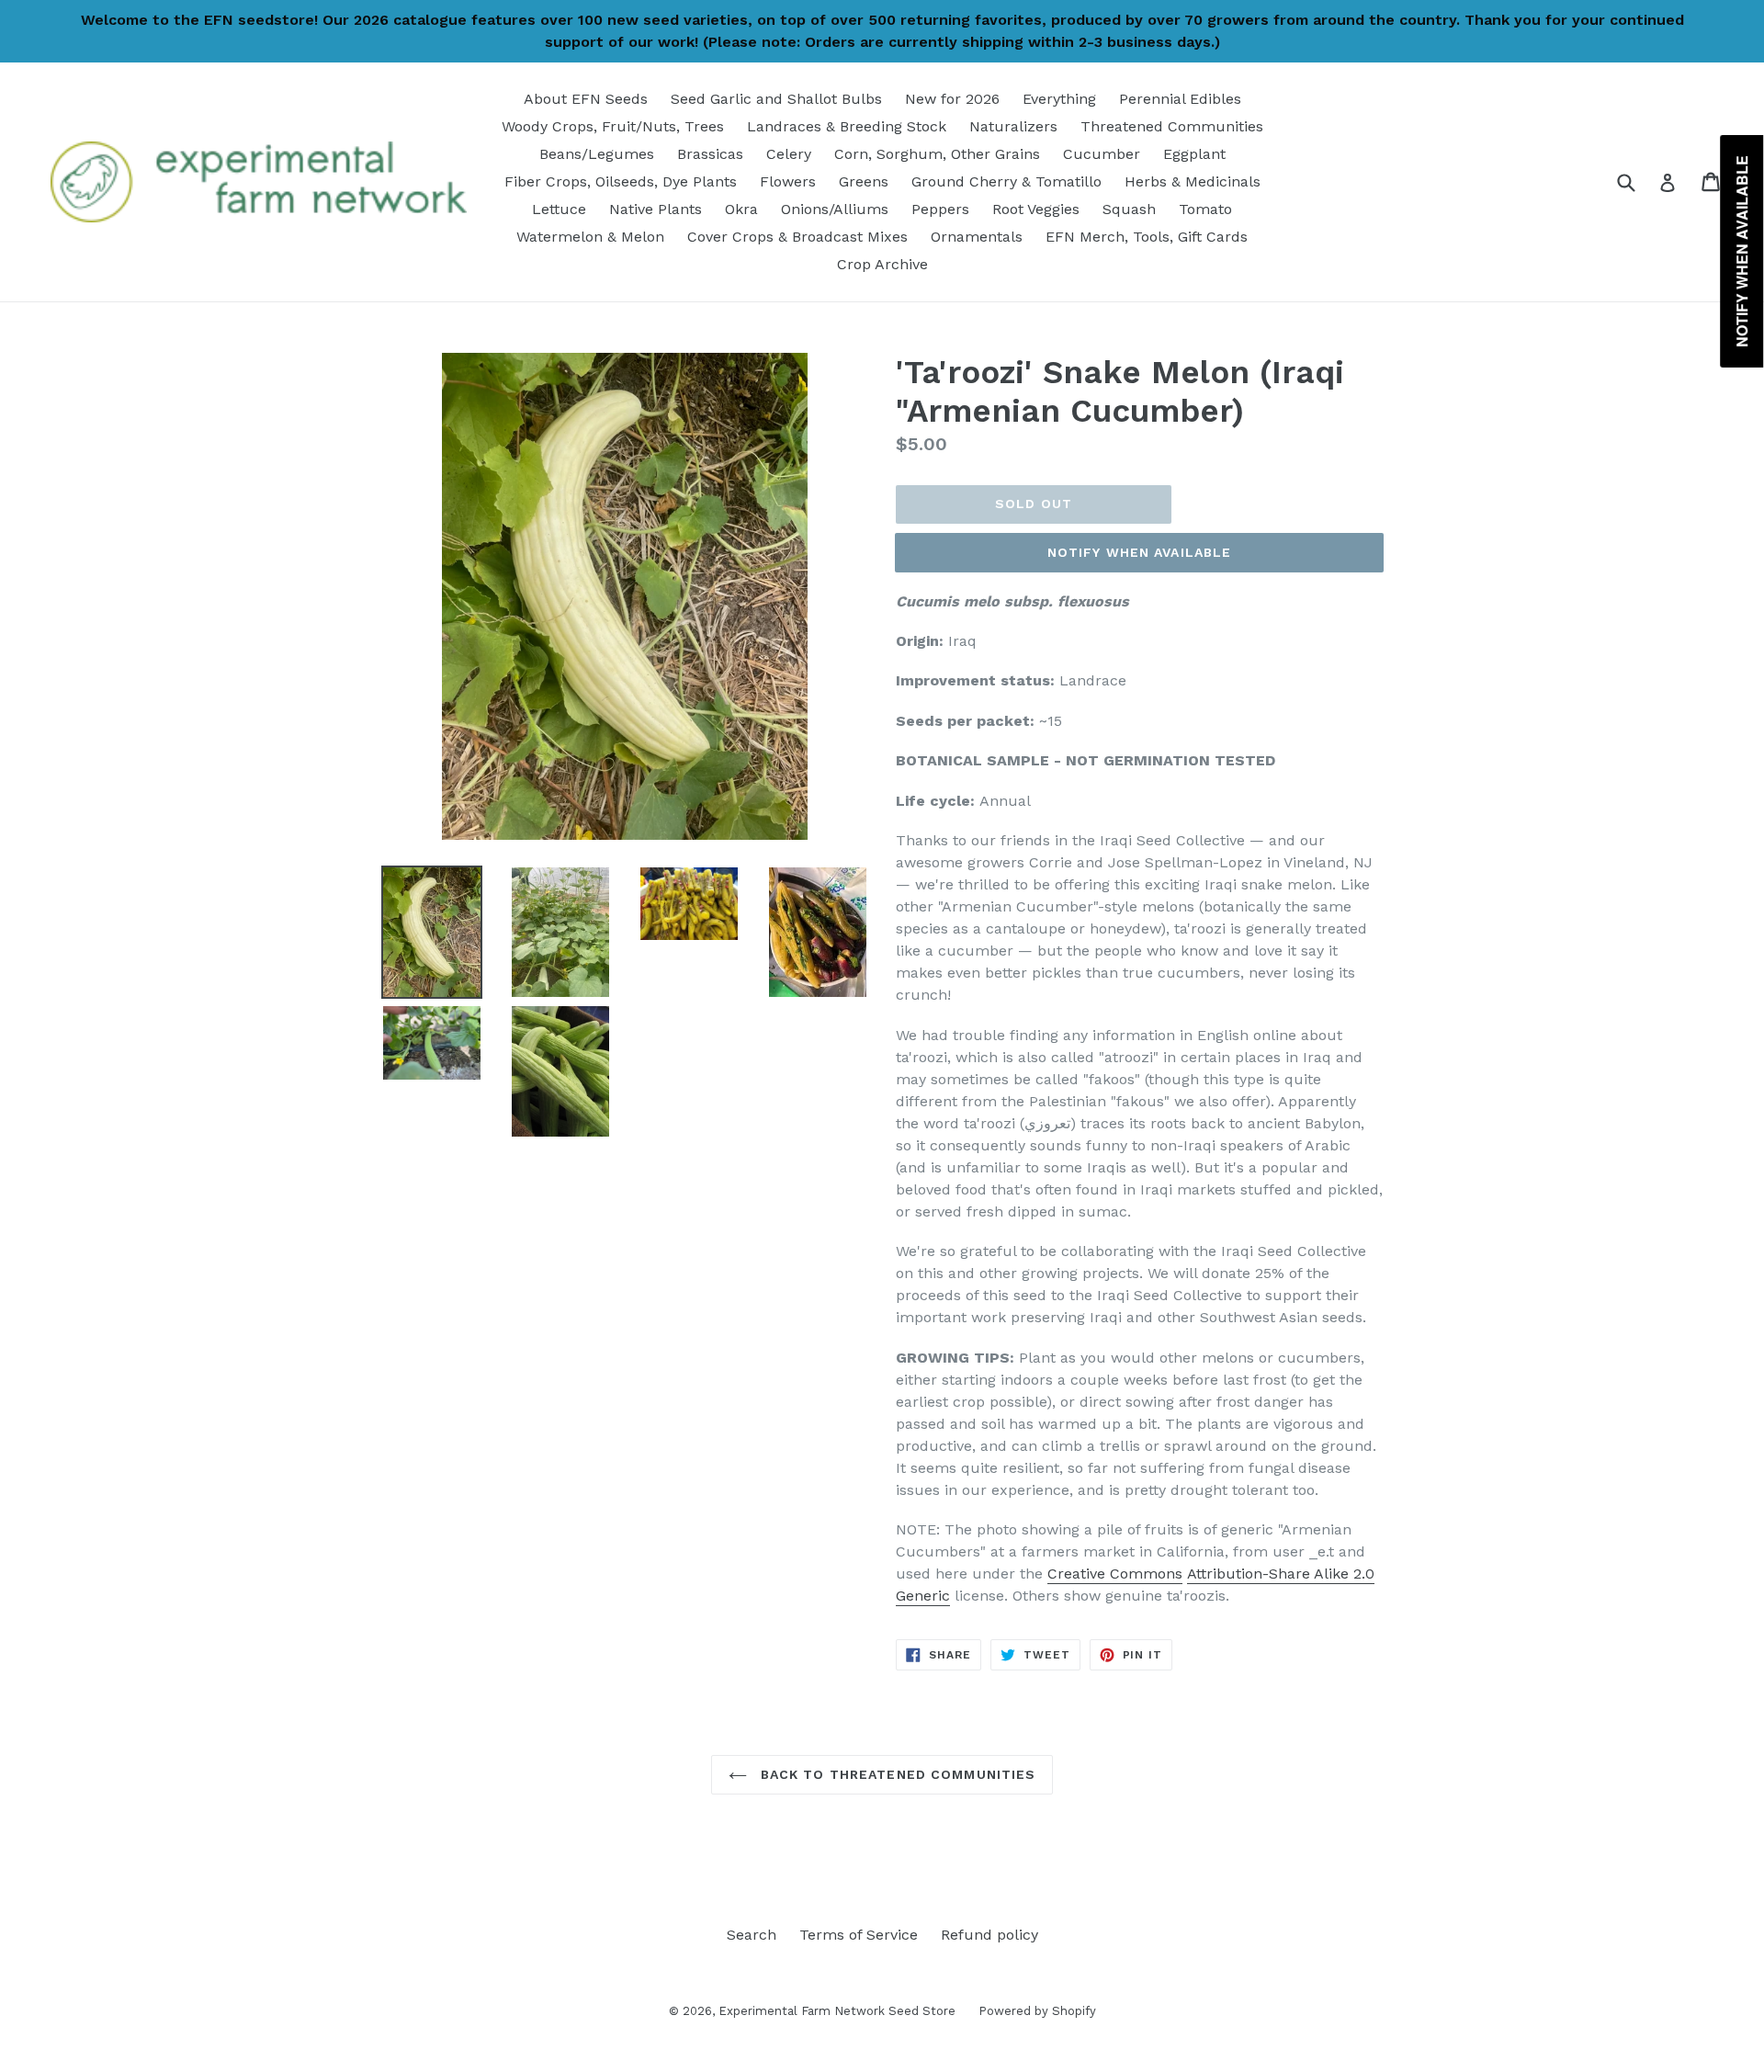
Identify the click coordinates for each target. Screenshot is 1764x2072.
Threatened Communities (1172, 126)
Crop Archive (882, 264)
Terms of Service (859, 1935)
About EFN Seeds (586, 99)
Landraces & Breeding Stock (847, 126)
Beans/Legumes (597, 154)
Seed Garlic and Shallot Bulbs (776, 99)
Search (752, 1935)
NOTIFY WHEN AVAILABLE (1140, 552)
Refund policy (989, 1935)
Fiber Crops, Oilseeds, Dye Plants (621, 181)
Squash (1129, 209)
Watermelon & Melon (590, 237)
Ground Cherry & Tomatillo (1006, 181)
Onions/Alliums (835, 209)
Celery (789, 154)
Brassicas (710, 154)
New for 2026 (952, 99)
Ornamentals (977, 237)
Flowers (788, 181)
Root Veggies (1036, 209)
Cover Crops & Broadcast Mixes (797, 237)
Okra (741, 209)
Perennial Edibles (1180, 99)
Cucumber (1102, 154)
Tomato (1205, 209)
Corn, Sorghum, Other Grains (937, 154)
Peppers (940, 209)
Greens (864, 181)
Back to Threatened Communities (896, 1774)
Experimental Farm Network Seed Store (837, 2011)
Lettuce (559, 209)
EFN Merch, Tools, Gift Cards (1147, 237)
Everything (1059, 99)
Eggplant (1194, 154)
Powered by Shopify (1037, 2011)
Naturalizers (1013, 126)
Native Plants (656, 209)
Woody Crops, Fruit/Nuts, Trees (613, 126)
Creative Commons (1115, 1574)
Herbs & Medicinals (1193, 181)
